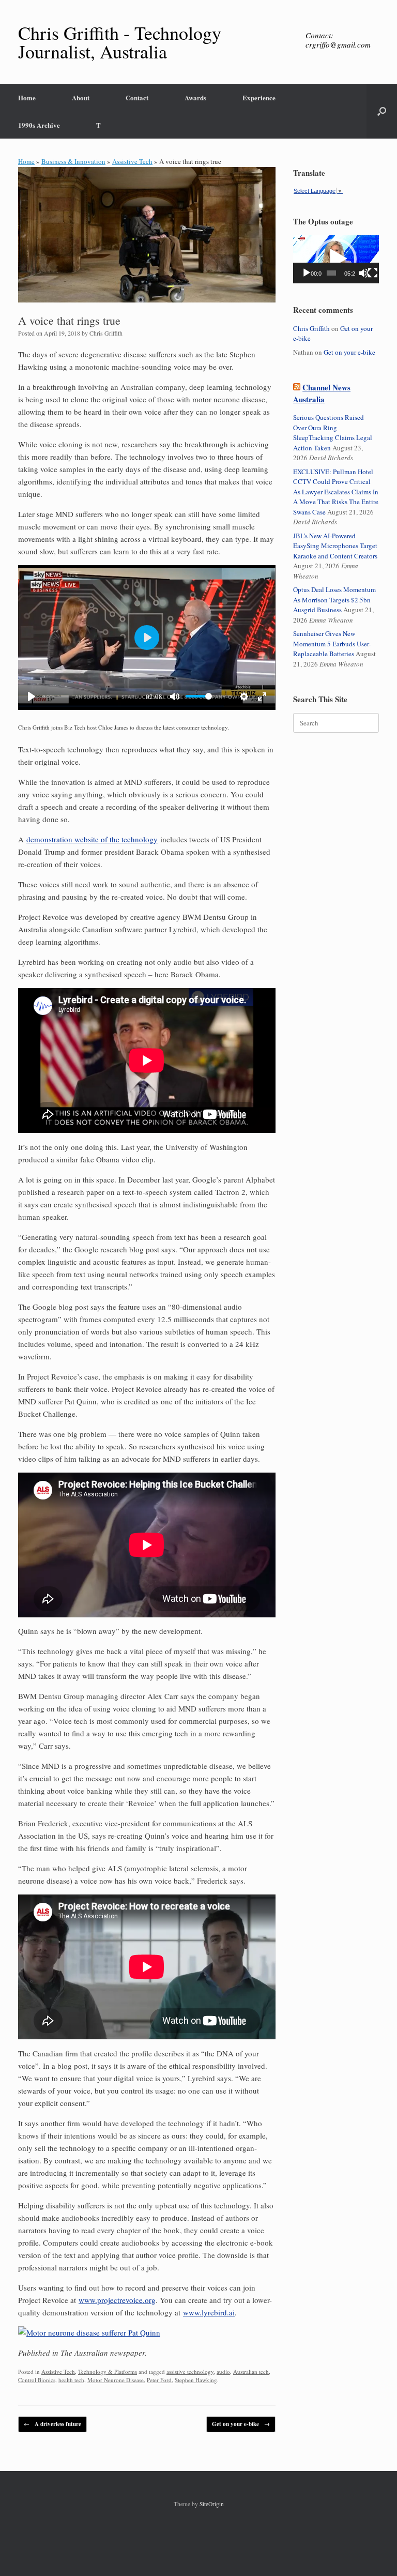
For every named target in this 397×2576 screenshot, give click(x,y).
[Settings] (244, 696)
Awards (195, 97)
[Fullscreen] (373, 273)
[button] (382, 111)
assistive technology (190, 2372)
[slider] (89, 696)
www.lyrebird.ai (209, 2312)
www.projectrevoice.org (117, 2300)
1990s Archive (39, 125)
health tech (71, 2380)
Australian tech (251, 2372)
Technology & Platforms (108, 2372)
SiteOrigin (212, 2504)
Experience (259, 97)
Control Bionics (37, 2380)
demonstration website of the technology (92, 839)
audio (223, 2372)
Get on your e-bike (241, 2424)
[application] (336, 259)
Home (27, 97)
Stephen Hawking (196, 2380)
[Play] (32, 696)
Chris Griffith (106, 333)
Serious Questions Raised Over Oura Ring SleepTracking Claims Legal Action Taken (333, 433)
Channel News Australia (322, 393)
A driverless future (52, 2424)
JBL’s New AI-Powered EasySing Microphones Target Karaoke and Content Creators (335, 546)
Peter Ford (159, 2380)
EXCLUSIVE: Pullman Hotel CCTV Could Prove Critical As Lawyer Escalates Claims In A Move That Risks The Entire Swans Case (336, 492)
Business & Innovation (73, 161)
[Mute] (175, 696)
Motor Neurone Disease (116, 2380)
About (81, 97)
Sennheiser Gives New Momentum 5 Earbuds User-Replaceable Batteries (332, 643)
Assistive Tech (132, 161)
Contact (137, 97)
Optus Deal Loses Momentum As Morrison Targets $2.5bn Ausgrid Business (334, 600)
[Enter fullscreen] (262, 696)
